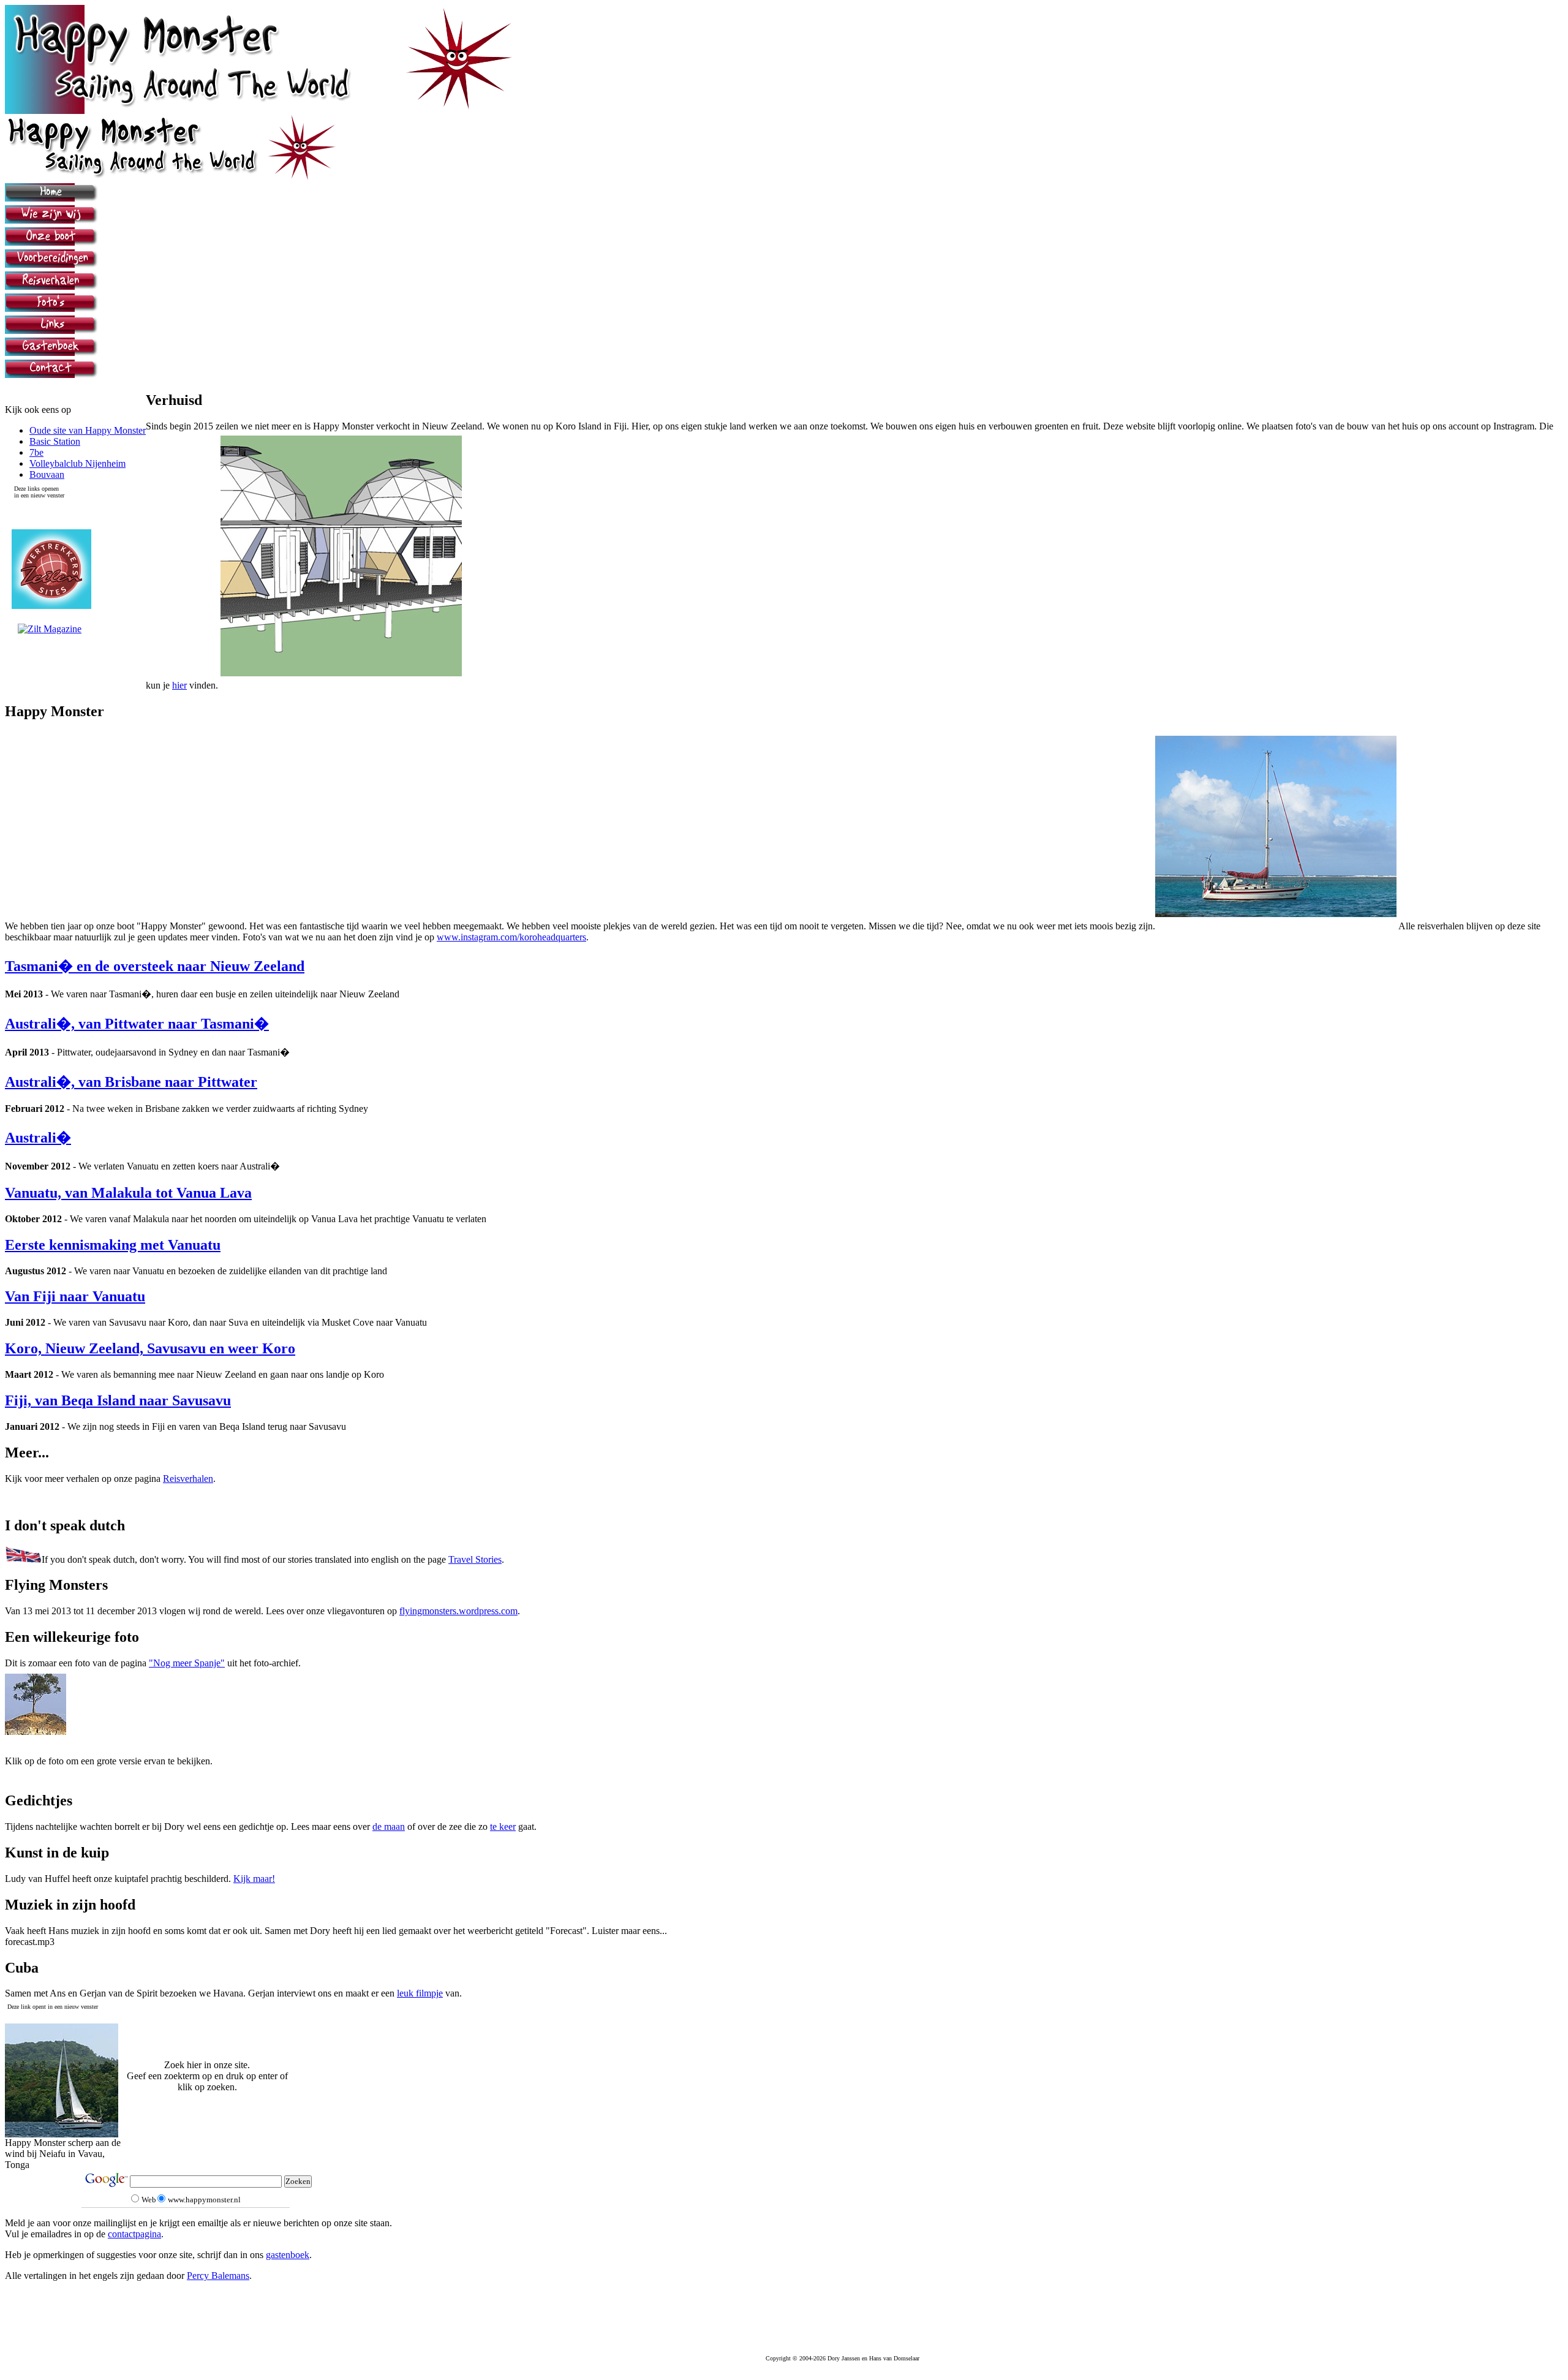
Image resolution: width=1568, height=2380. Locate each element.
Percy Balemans (218, 2276)
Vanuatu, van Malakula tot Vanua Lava (128, 1193)
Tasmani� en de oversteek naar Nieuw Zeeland (155, 966)
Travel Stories (475, 1559)
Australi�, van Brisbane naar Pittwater (131, 1082)
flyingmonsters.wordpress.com (458, 1611)
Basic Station (55, 441)
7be (36, 452)
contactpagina (134, 2234)
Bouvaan (47, 474)
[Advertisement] (784, 2045)
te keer (503, 1827)
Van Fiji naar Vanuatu (75, 1296)
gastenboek (288, 2255)
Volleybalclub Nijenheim (77, 463)
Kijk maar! (254, 1879)
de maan (389, 1827)
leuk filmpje (420, 1993)
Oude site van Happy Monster (88, 430)
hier (179, 685)
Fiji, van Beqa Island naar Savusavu (118, 1400)
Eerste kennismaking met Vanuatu (113, 1245)
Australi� (38, 1138)
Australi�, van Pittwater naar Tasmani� (137, 1024)
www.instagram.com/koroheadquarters (511, 937)
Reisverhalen (188, 1479)
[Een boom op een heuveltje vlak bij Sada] (36, 1732)
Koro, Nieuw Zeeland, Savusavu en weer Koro (150, 1348)
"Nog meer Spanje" (187, 1663)
